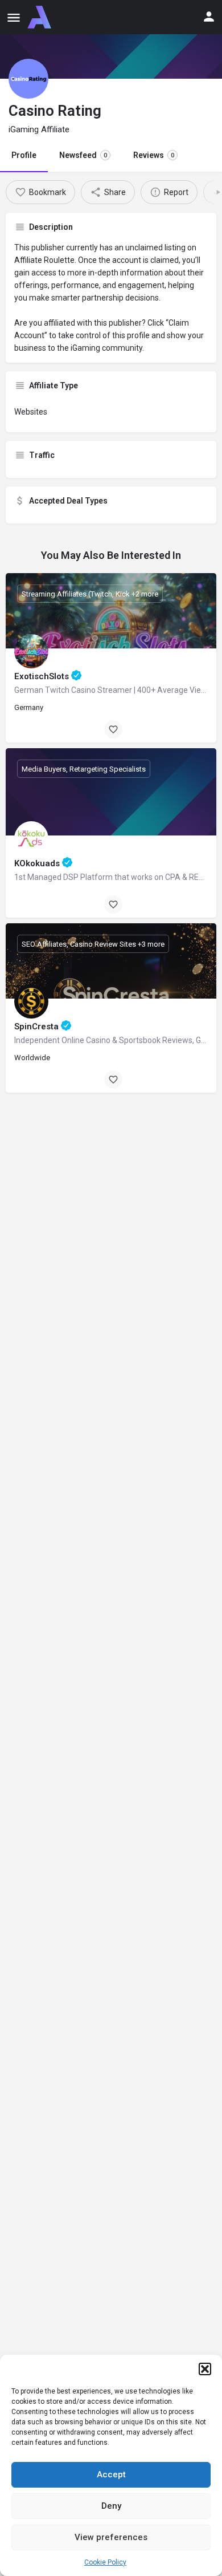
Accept (111, 2474)
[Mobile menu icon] (14, 17)
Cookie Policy (105, 2562)
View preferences (111, 2537)
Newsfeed (83, 155)
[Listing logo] (28, 79)
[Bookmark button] (113, 729)
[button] (205, 2369)
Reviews (154, 155)
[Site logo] (41, 17)
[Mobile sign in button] (209, 17)
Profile (24, 155)
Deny (111, 2506)
